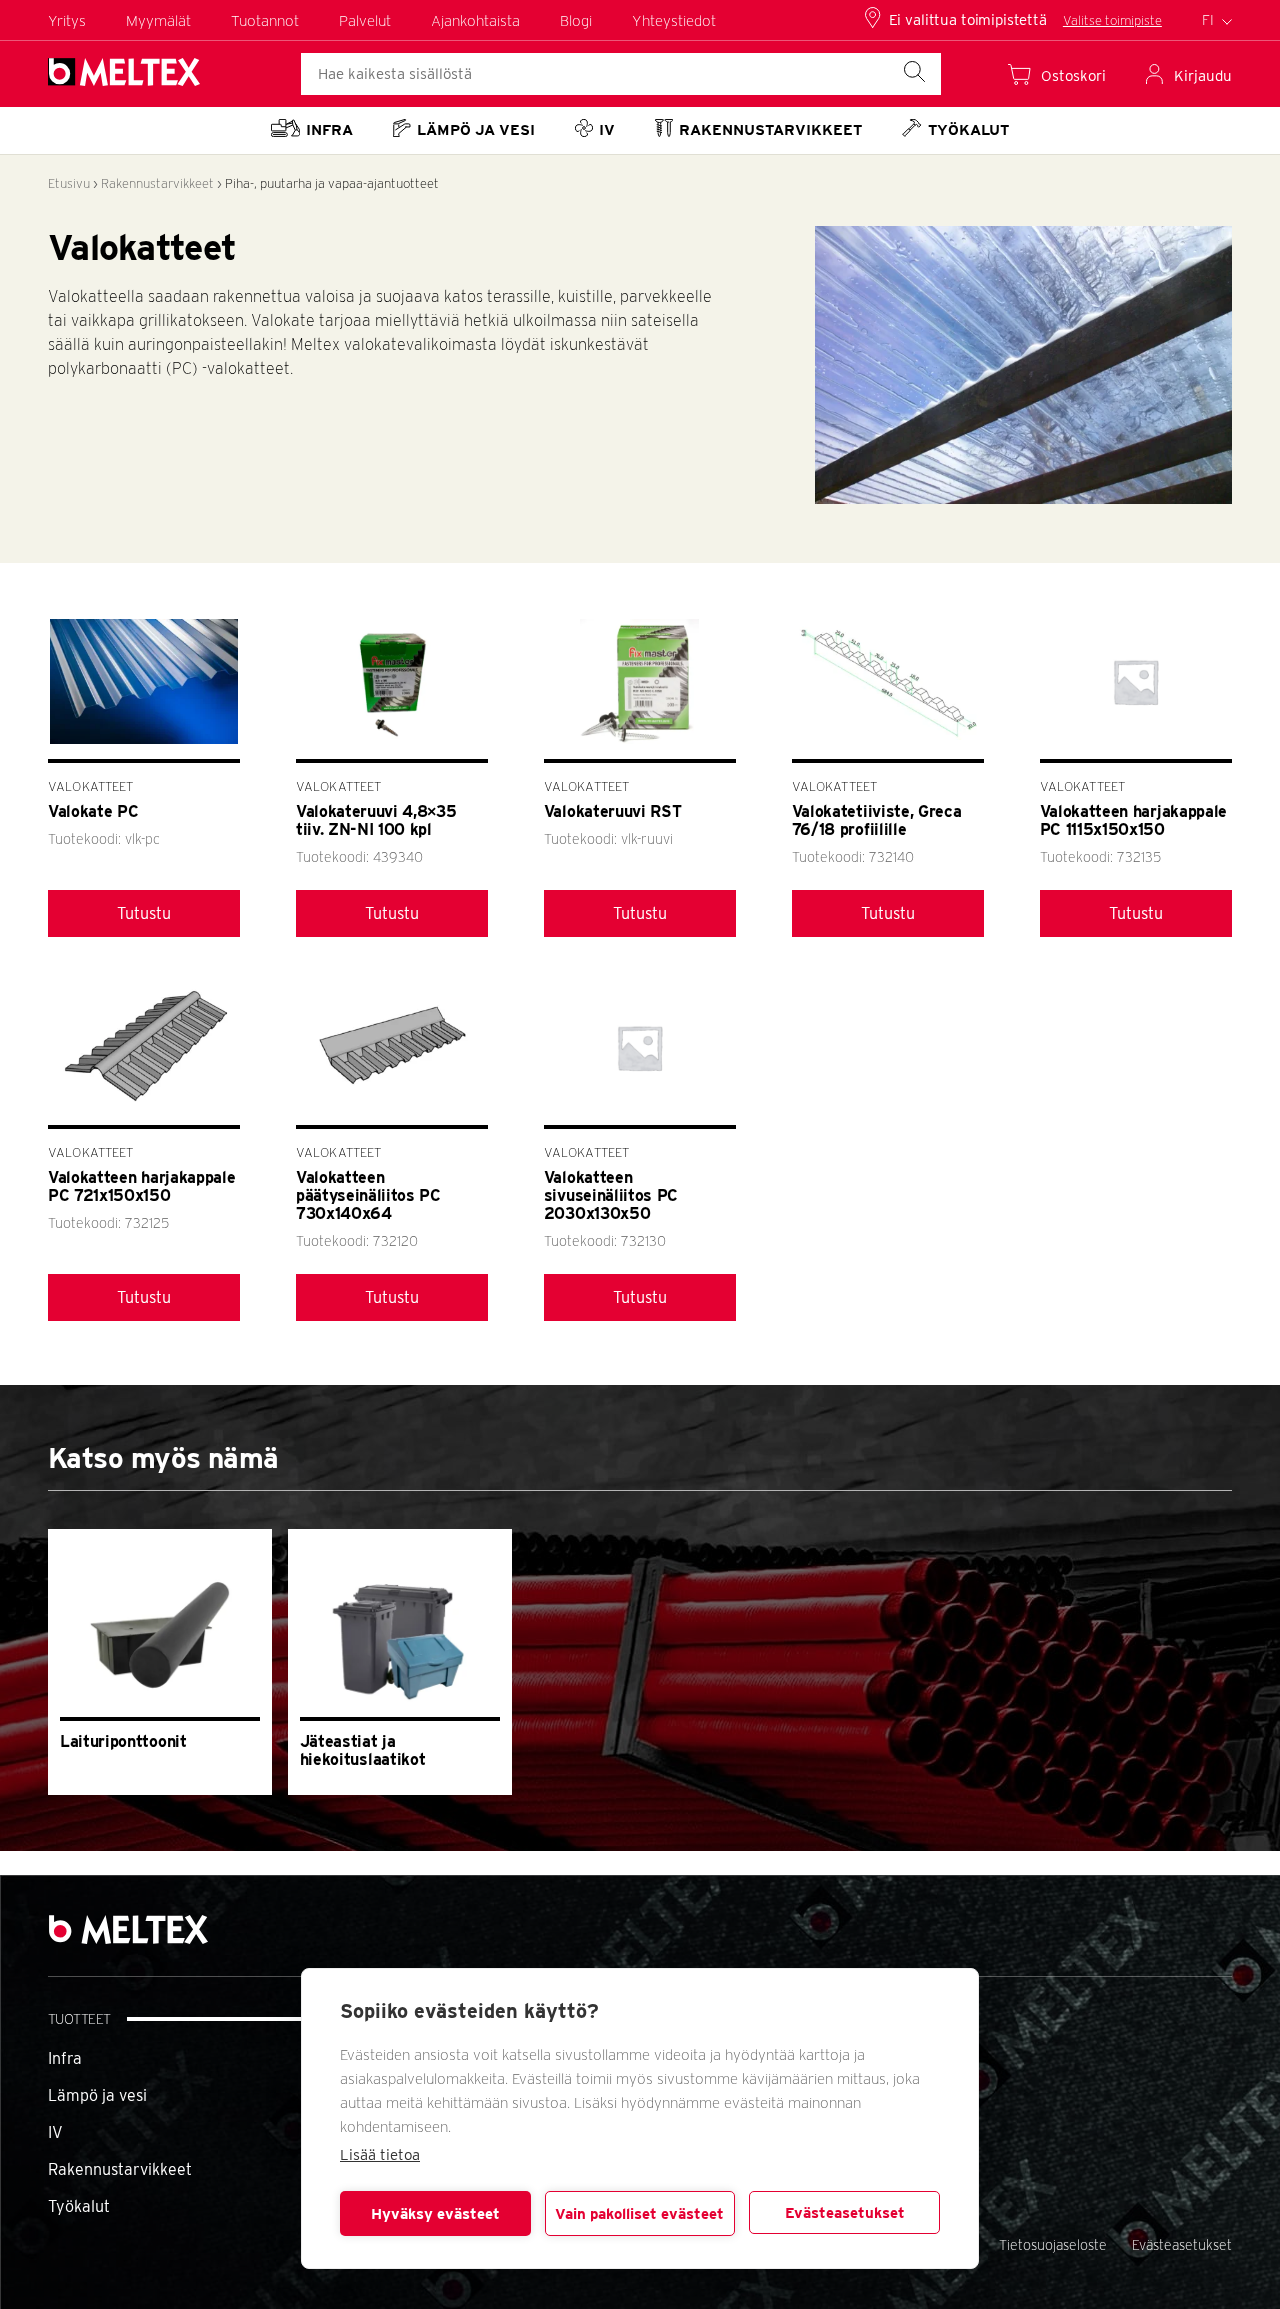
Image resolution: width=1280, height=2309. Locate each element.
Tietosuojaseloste (1053, 2245)
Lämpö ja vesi (97, 2095)
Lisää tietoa (380, 2155)
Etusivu (69, 183)
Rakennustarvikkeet (157, 183)
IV (55, 2132)
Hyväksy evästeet (435, 2214)
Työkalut (79, 2206)
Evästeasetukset (845, 2213)
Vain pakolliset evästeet (639, 2214)
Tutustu (144, 913)
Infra (65, 2058)
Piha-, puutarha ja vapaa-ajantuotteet (332, 183)
